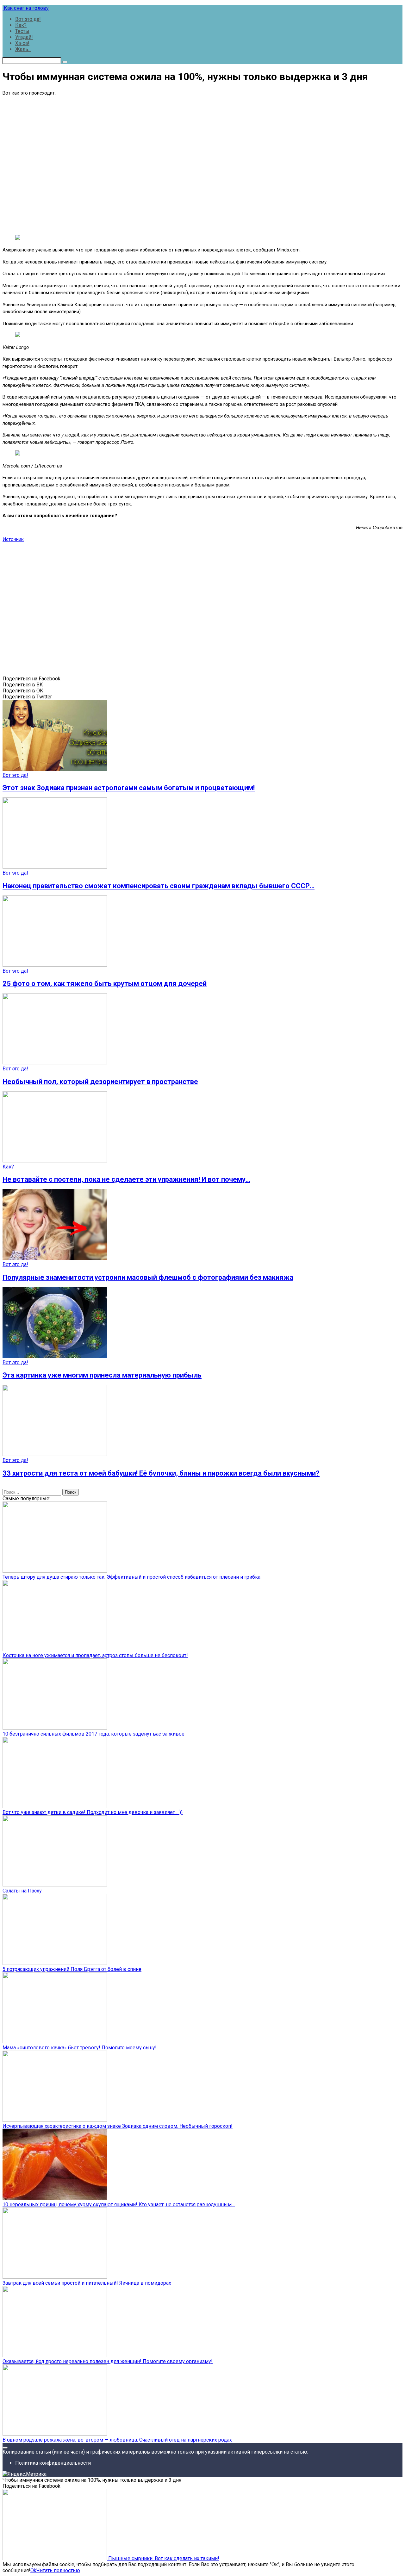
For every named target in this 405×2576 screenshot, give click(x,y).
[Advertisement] (202, 164)
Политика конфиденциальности (53, 2463)
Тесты (22, 31)
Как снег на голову (26, 8)
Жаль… (23, 49)
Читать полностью (58, 2570)
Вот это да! (28, 19)
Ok (33, 2570)
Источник (13, 539)
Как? (21, 25)
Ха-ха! (22, 43)
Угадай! (24, 37)
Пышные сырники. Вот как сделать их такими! (163, 2558)
